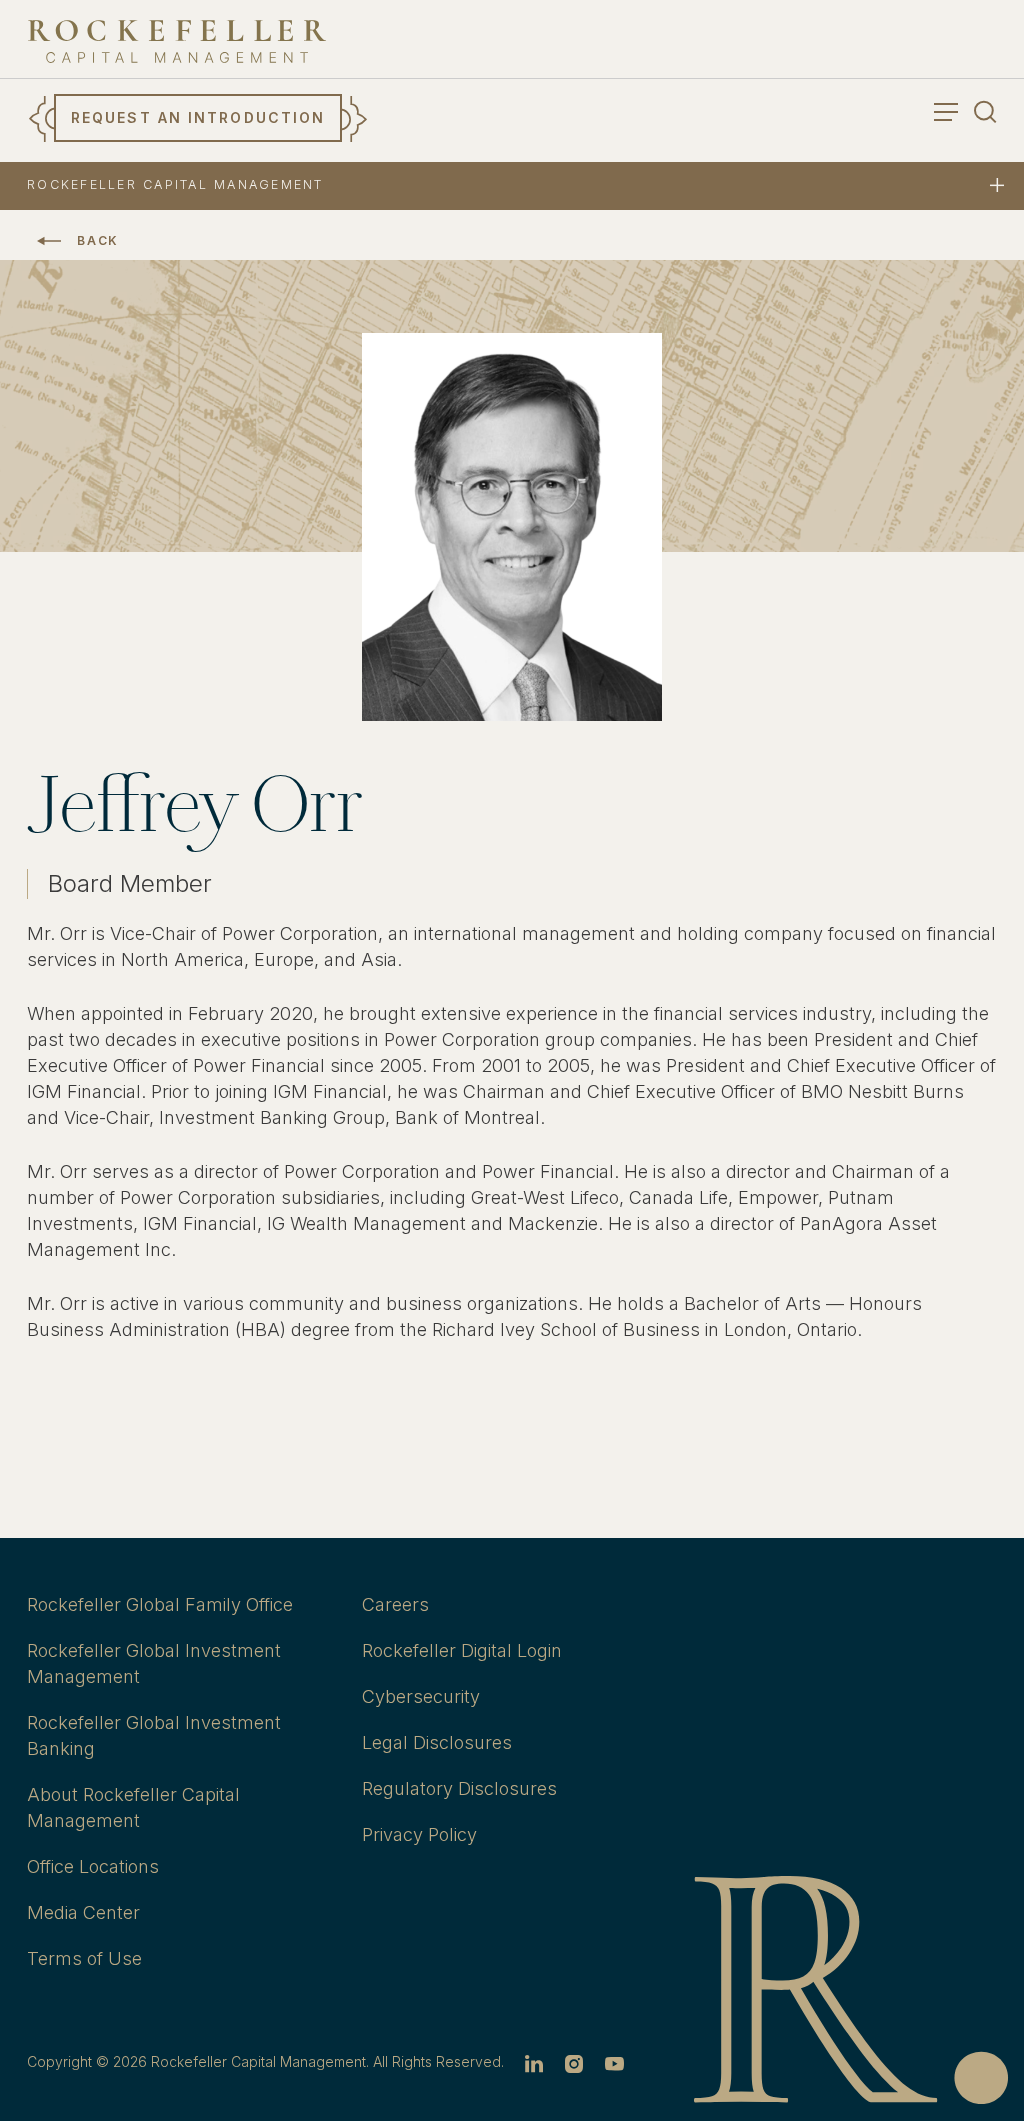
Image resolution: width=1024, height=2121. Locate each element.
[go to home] (177, 41)
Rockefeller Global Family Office (160, 1604)
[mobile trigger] (997, 186)
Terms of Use (84, 1958)
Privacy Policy (419, 1834)
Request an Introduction (198, 117)
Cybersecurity (421, 1696)
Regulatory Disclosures (459, 1788)
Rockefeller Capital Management (175, 184)
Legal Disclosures (437, 1742)
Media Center (83, 1912)
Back (98, 240)
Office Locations (93, 1866)
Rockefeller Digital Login (462, 1650)
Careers (395, 1604)
